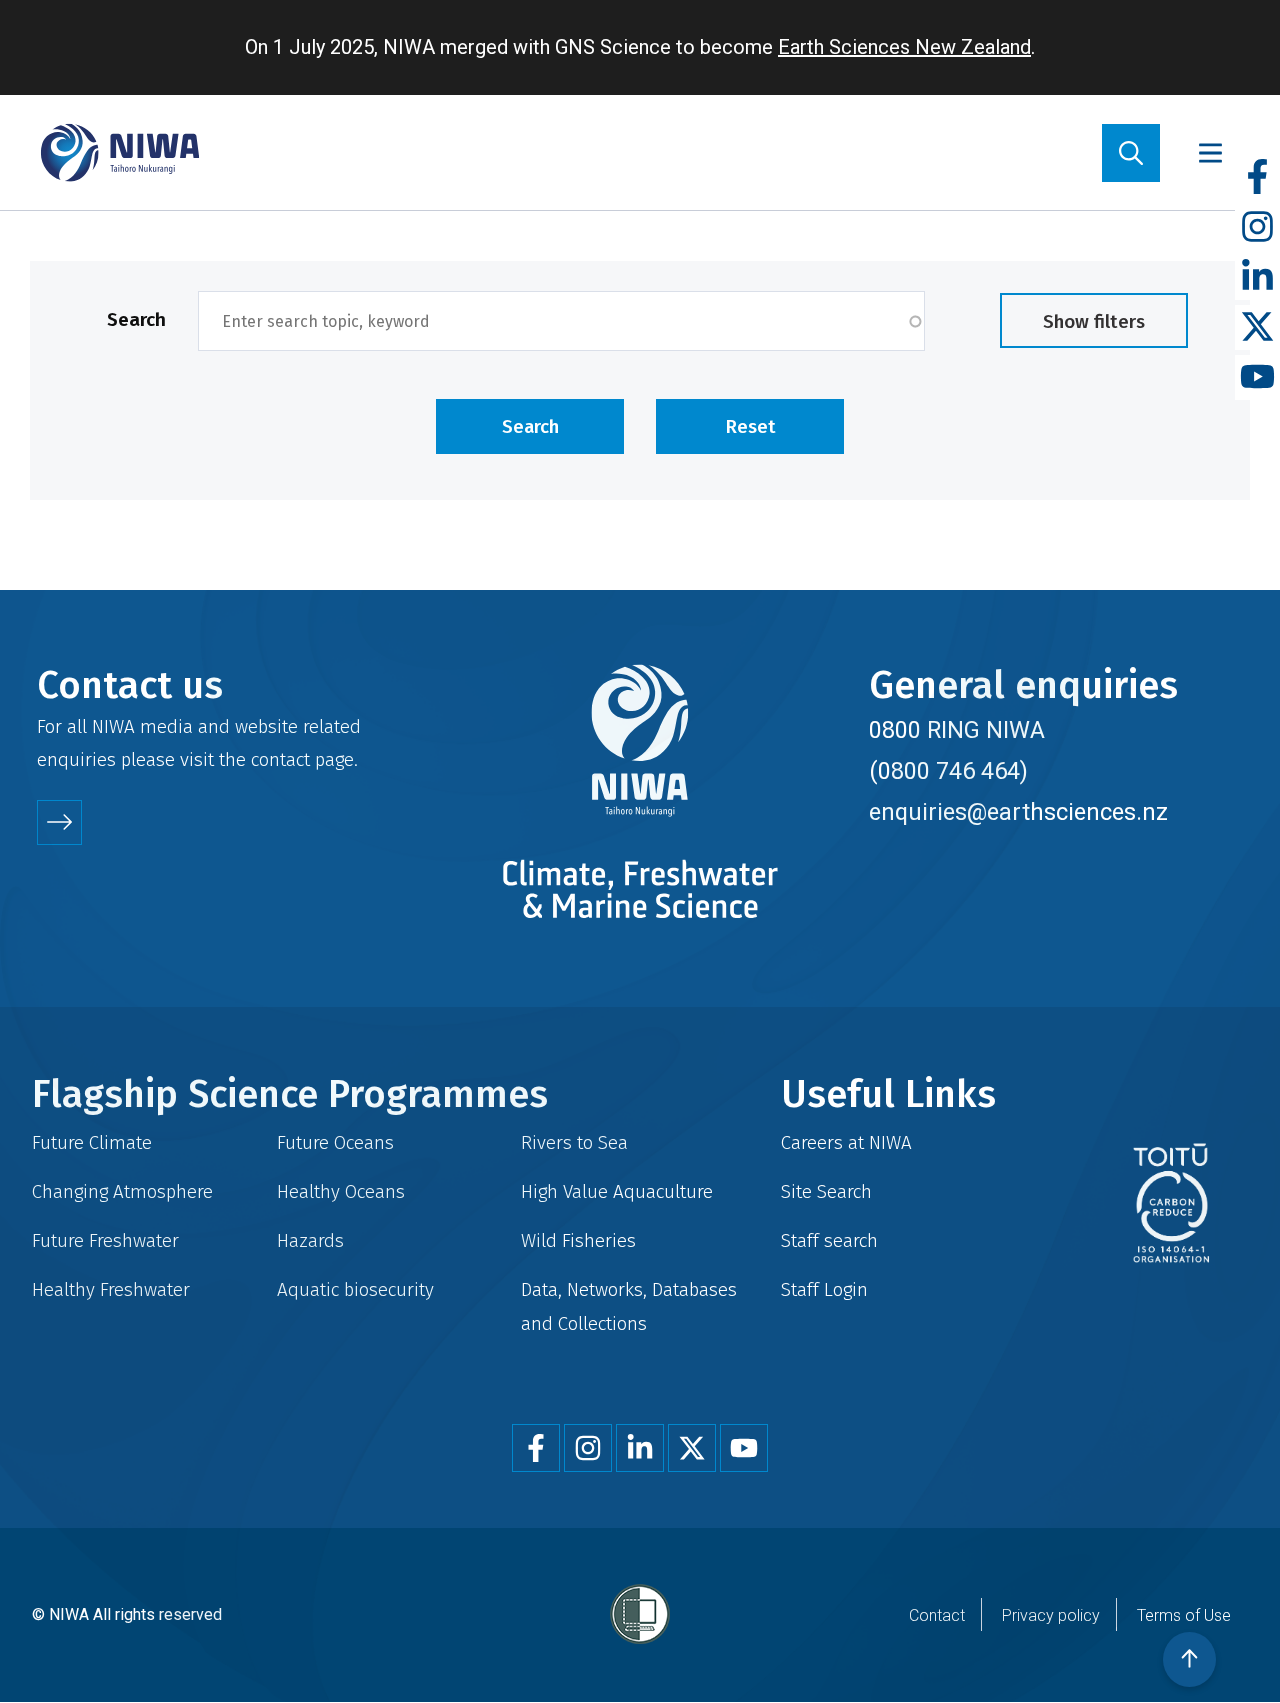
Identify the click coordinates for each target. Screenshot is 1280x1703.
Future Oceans (335, 1142)
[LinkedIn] (1257, 277)
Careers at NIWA (846, 1142)
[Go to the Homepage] (120, 152)
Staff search (829, 1240)
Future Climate (92, 1142)
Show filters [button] (1094, 321)
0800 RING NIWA (957, 730)
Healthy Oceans (341, 1191)
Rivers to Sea (574, 1142)
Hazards (310, 1240)
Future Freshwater (105, 1240)
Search (136, 319)
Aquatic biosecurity (355, 1289)
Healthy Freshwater (111, 1289)
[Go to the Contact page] (59, 822)
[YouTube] (1257, 377)
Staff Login (824, 1289)
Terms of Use (1184, 1615)
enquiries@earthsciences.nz (1018, 812)
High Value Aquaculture (617, 1191)
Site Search (826, 1191)
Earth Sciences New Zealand (904, 47)
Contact (937, 1615)
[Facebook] (1257, 177)
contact (280, 759)
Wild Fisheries (578, 1240)
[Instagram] (1257, 227)
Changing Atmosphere (122, 1191)
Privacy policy (1051, 1615)
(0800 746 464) (948, 771)
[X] (1257, 327)
